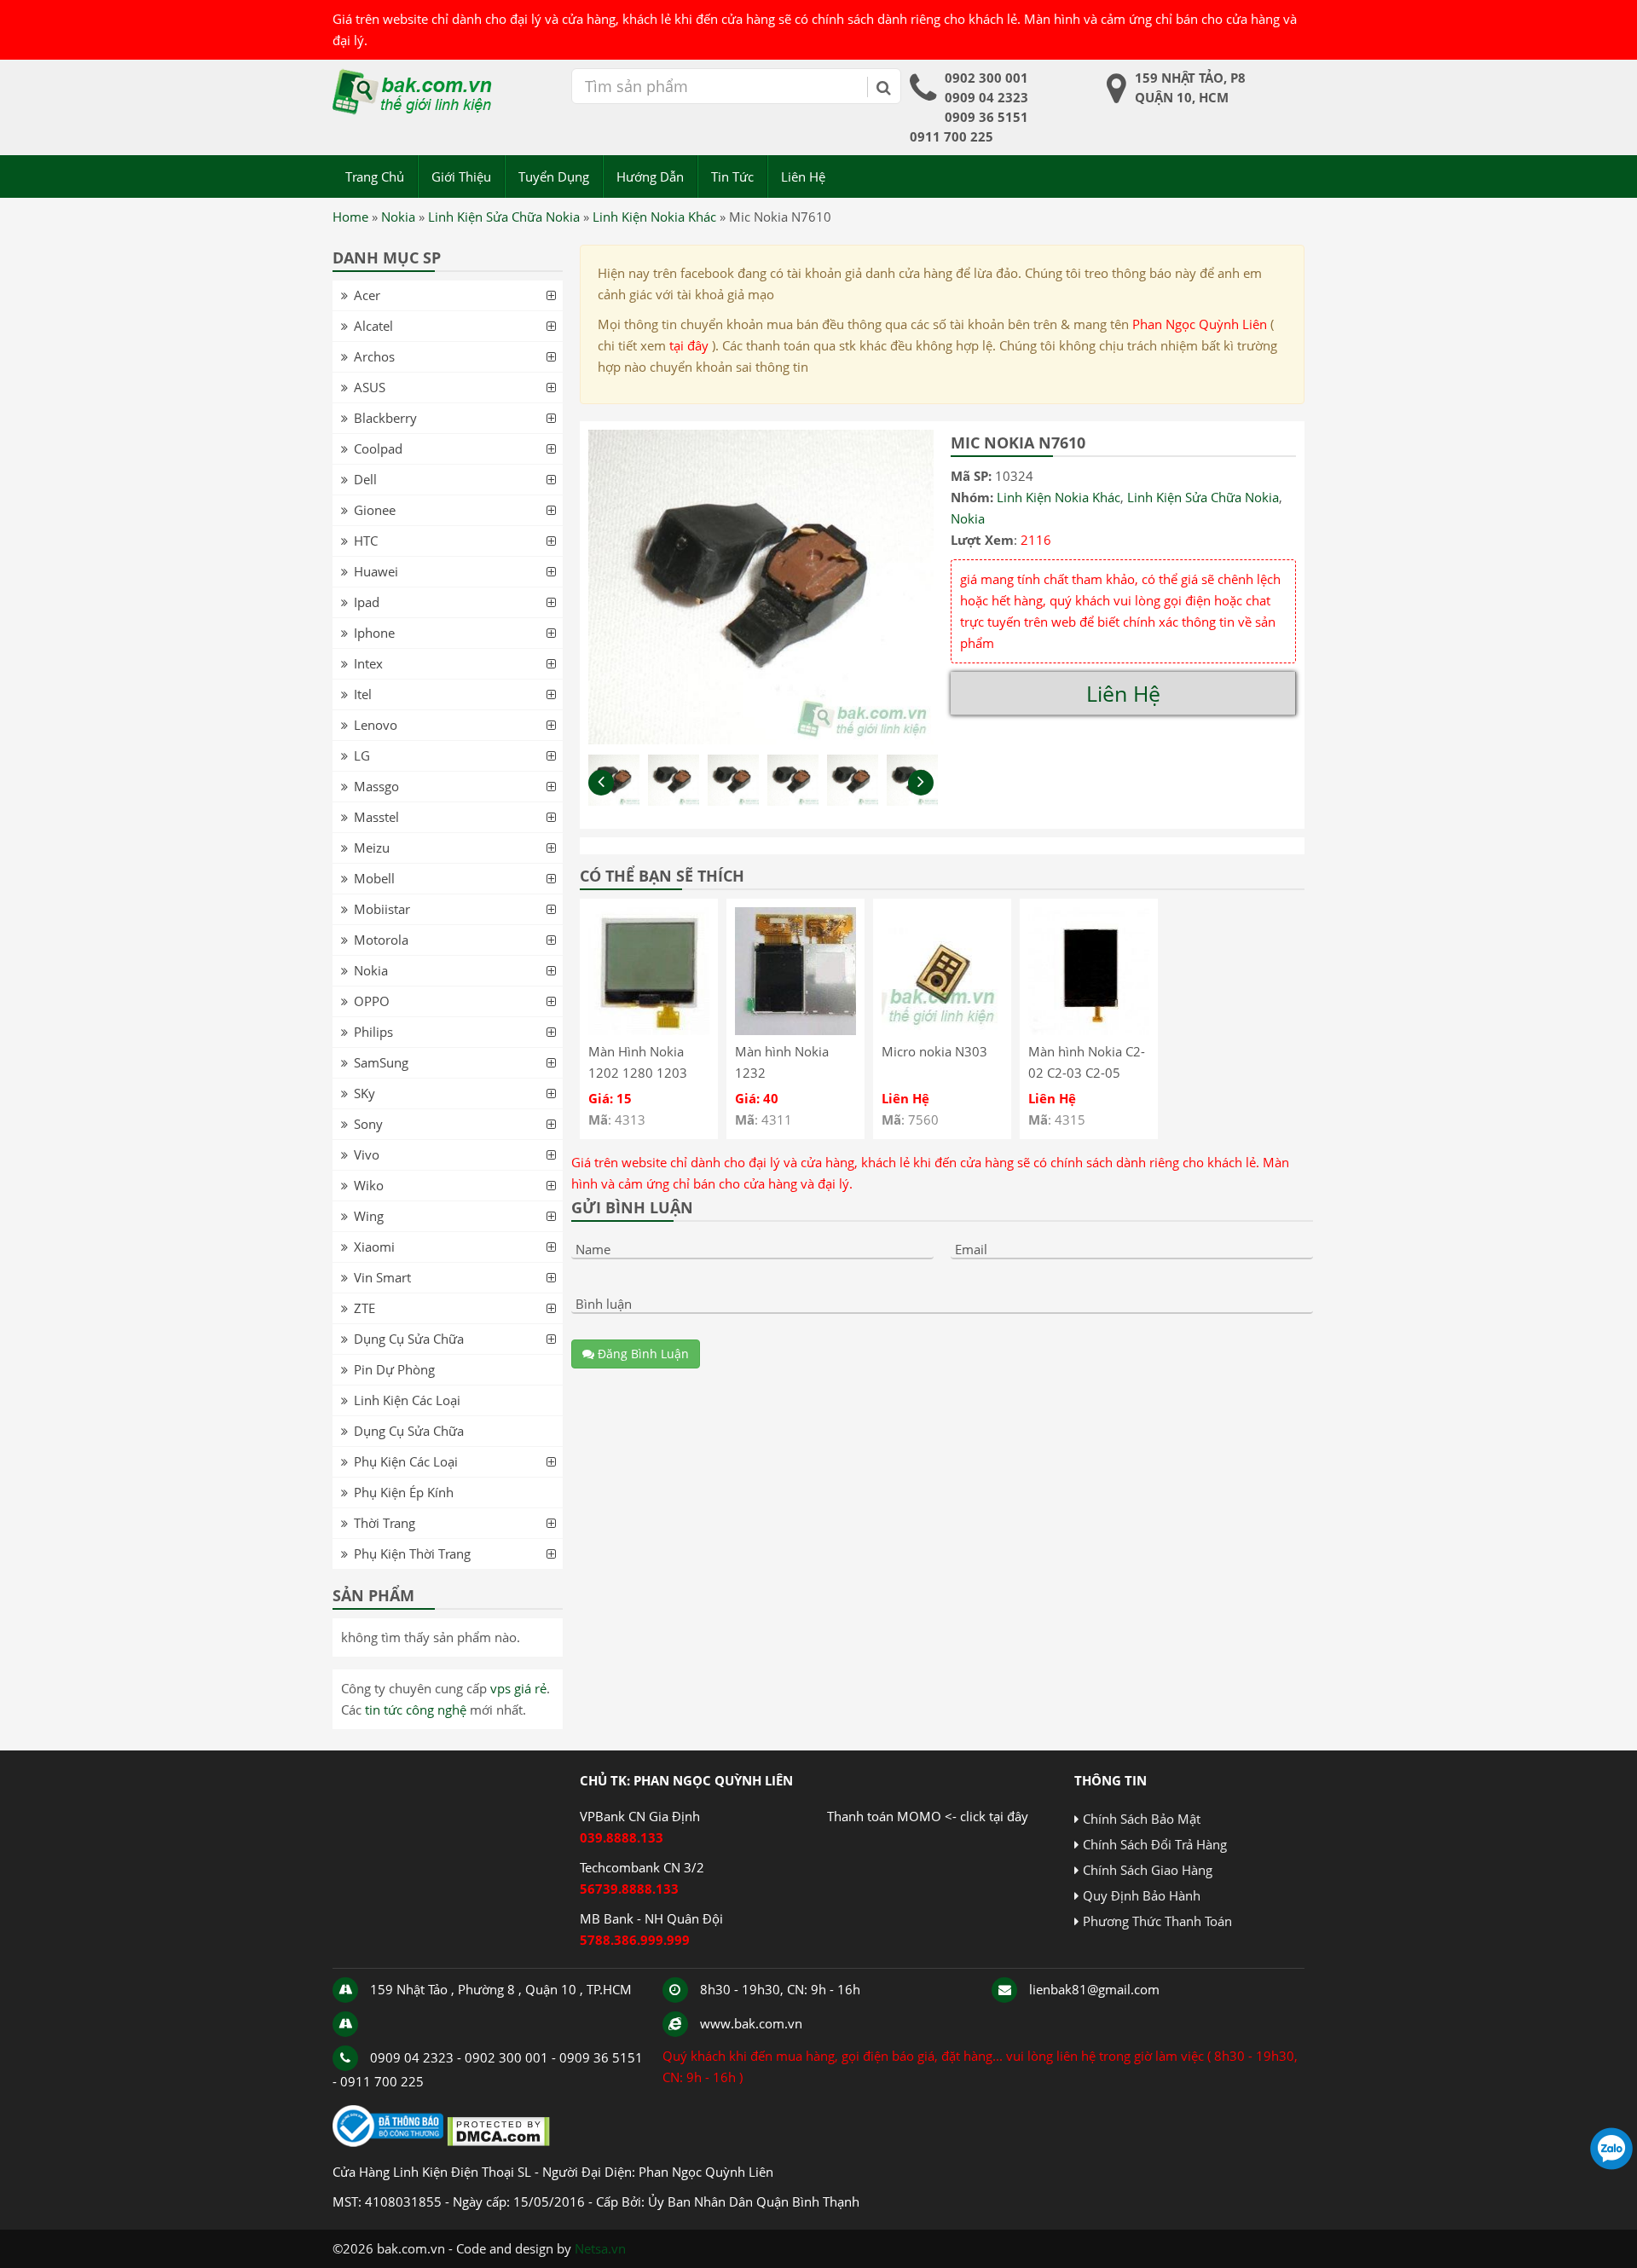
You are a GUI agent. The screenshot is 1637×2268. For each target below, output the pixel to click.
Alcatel (373, 326)
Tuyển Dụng (554, 176)
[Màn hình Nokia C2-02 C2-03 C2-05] (1089, 1030)
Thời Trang (385, 1523)
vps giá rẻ (518, 1688)
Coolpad (378, 448)
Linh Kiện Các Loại (407, 1400)
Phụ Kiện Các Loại (406, 1461)
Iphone (374, 633)
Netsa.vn (600, 2248)
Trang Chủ (375, 176)
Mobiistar (382, 909)
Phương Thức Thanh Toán (1157, 1921)
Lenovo (376, 725)
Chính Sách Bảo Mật (1142, 1819)
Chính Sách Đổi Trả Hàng (1155, 1844)
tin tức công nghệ (416, 1710)
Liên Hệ (803, 176)
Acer (367, 295)
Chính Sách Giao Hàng (1148, 1870)
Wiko (369, 1185)
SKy (364, 1093)
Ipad (367, 602)
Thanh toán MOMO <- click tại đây (928, 1816)
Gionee (375, 510)
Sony (368, 1124)
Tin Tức (732, 176)
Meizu (372, 848)
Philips (373, 1032)
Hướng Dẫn (650, 176)
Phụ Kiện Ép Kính (404, 1492)
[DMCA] (498, 2142)
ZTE (364, 1308)
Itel (363, 694)
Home (350, 217)
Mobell (374, 878)
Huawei (376, 571)
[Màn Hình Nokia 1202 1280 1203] (649, 1030)
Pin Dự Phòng (394, 1369)
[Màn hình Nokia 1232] (795, 1030)
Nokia (398, 217)
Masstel (376, 817)
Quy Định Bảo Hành (1142, 1895)
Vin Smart (382, 1277)
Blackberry (385, 418)
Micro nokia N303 (934, 1051)
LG (362, 755)
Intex (368, 663)
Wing (369, 1216)
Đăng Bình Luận (642, 1354)
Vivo (367, 1154)
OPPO (372, 1001)
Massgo (376, 786)
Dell (365, 479)
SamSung (381, 1062)
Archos (374, 356)
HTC (366, 541)
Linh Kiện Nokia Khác (654, 217)
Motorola (381, 940)
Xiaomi (374, 1247)
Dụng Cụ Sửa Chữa (409, 1339)
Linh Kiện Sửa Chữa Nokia (504, 217)
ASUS (370, 387)
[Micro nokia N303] (942, 1030)
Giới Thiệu (461, 176)
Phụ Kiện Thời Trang (412, 1553)
